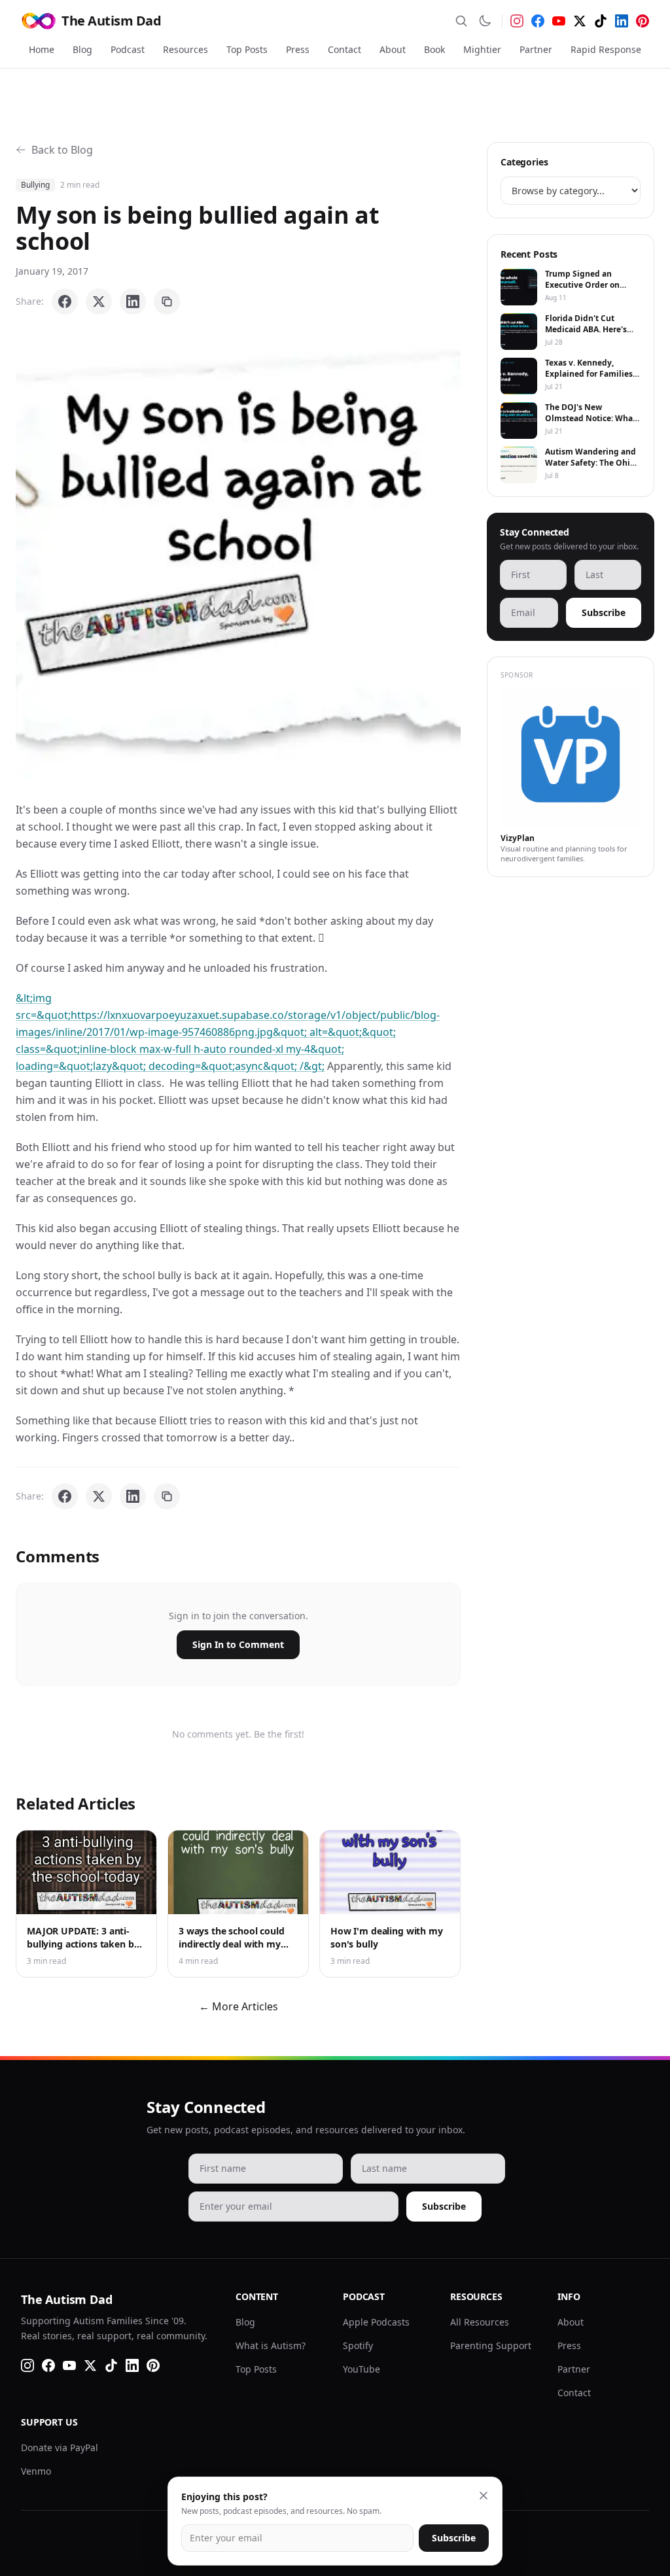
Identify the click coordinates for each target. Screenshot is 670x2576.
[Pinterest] (643, 21)
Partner (536, 49)
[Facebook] (538, 21)
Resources (185, 49)
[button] (238, 558)
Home (42, 49)
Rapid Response (606, 49)
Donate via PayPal (60, 2447)
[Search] (461, 21)
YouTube (361, 2369)
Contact (344, 49)
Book (434, 49)
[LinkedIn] (622, 21)
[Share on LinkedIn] (133, 301)
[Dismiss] (484, 2496)
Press (298, 49)
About (393, 49)
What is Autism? (271, 2345)
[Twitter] (580, 21)
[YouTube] (559, 21)
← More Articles (238, 2006)
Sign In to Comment (238, 1644)
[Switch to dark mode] (485, 21)
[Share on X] (99, 301)
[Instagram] (517, 21)
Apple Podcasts (376, 2322)
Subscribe (604, 612)
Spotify (358, 2345)
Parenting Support (491, 2345)
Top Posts (247, 49)
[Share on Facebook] (65, 301)
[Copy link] (167, 301)
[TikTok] (601, 21)
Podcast (128, 49)
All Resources (480, 2322)
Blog (82, 49)
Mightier (482, 49)
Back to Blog (62, 150)
